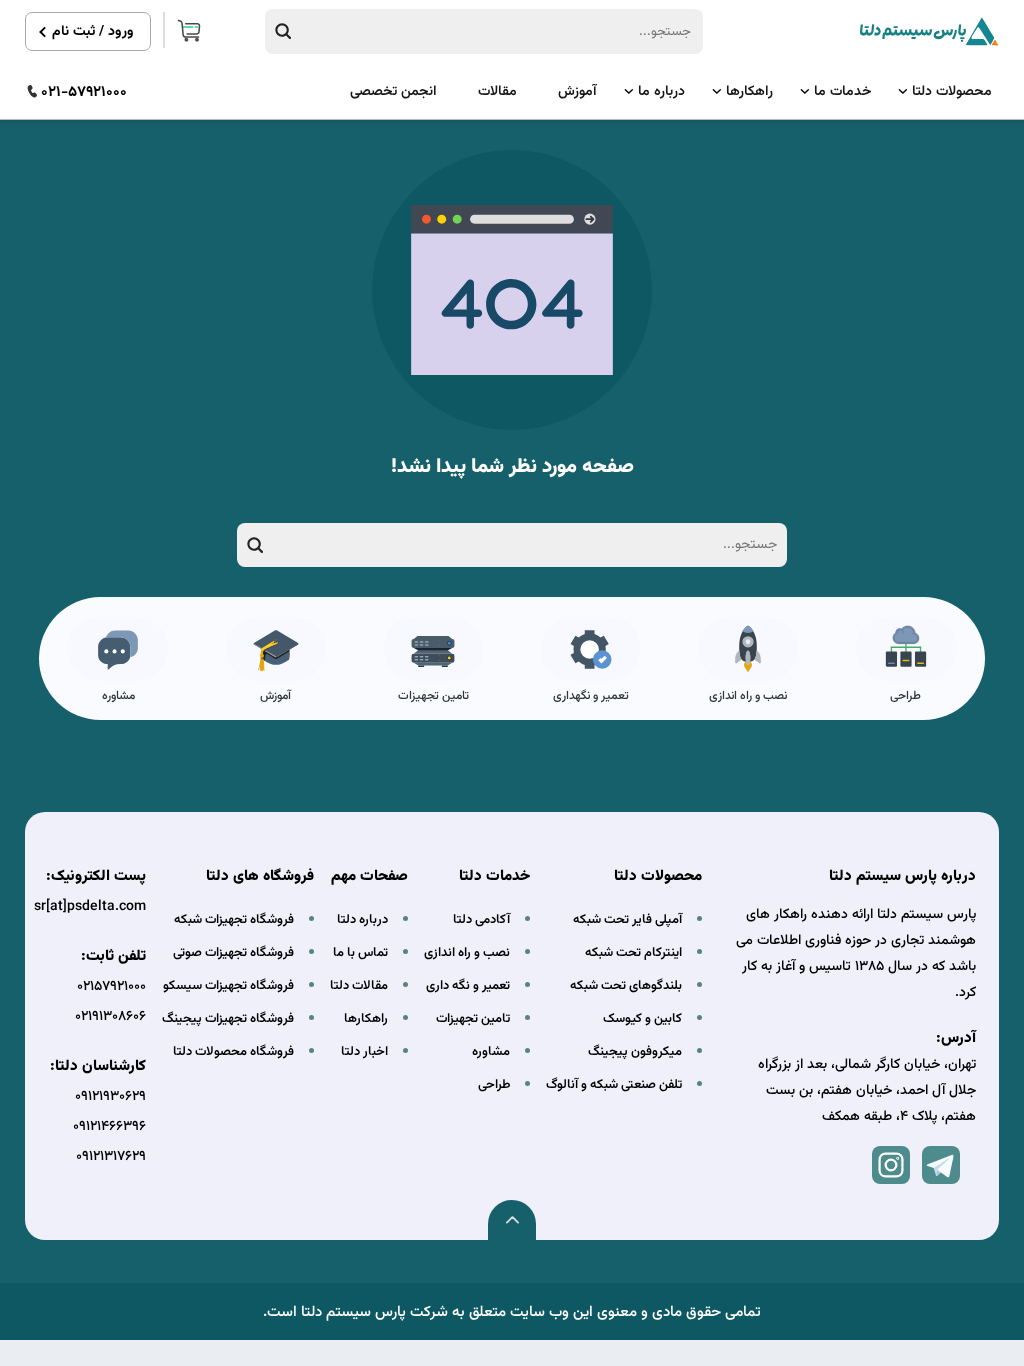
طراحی (905, 696)
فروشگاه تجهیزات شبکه (234, 920)
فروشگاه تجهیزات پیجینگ (228, 1019)
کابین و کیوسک (642, 1019)
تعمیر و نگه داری (468, 986)
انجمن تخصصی (393, 92)
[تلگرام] (941, 1165)
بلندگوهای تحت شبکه (626, 986)
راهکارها (749, 92)
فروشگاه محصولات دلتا (233, 1052)
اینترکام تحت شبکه (633, 953)
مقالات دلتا (359, 986)
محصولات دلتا (952, 92)
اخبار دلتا (364, 1052)
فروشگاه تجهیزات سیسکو (228, 986)
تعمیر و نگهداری (591, 696)
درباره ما (661, 92)
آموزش (577, 92)
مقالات (497, 92)
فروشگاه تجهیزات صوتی (233, 953)
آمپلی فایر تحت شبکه (627, 920)
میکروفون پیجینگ (635, 1052)
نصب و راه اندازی (748, 696)
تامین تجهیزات (433, 696)
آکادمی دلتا (481, 920)
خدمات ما (842, 92)
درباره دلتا (362, 920)
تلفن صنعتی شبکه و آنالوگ (614, 1085)
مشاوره (118, 696)
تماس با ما (360, 953)
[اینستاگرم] (891, 1165)
